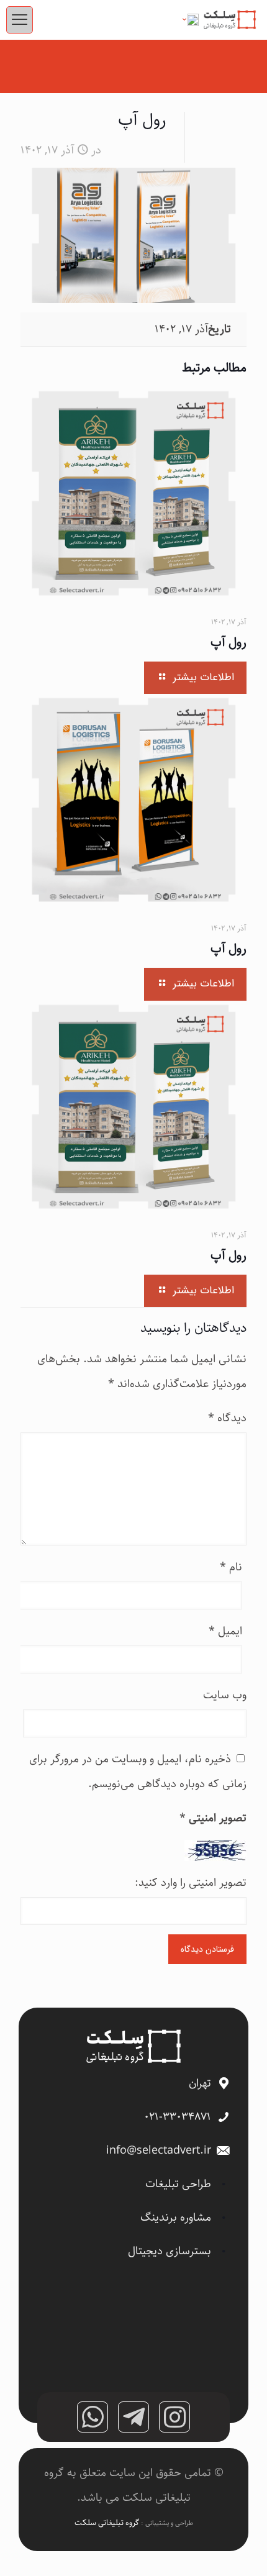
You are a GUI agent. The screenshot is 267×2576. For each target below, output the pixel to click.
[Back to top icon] (242, 2551)
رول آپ (229, 643)
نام (231, 1567)
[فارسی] (187, 20)
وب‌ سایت (225, 1695)
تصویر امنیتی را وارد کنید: (191, 1883)
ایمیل (225, 1631)
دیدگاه (227, 1418)
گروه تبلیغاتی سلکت (108, 2523)
